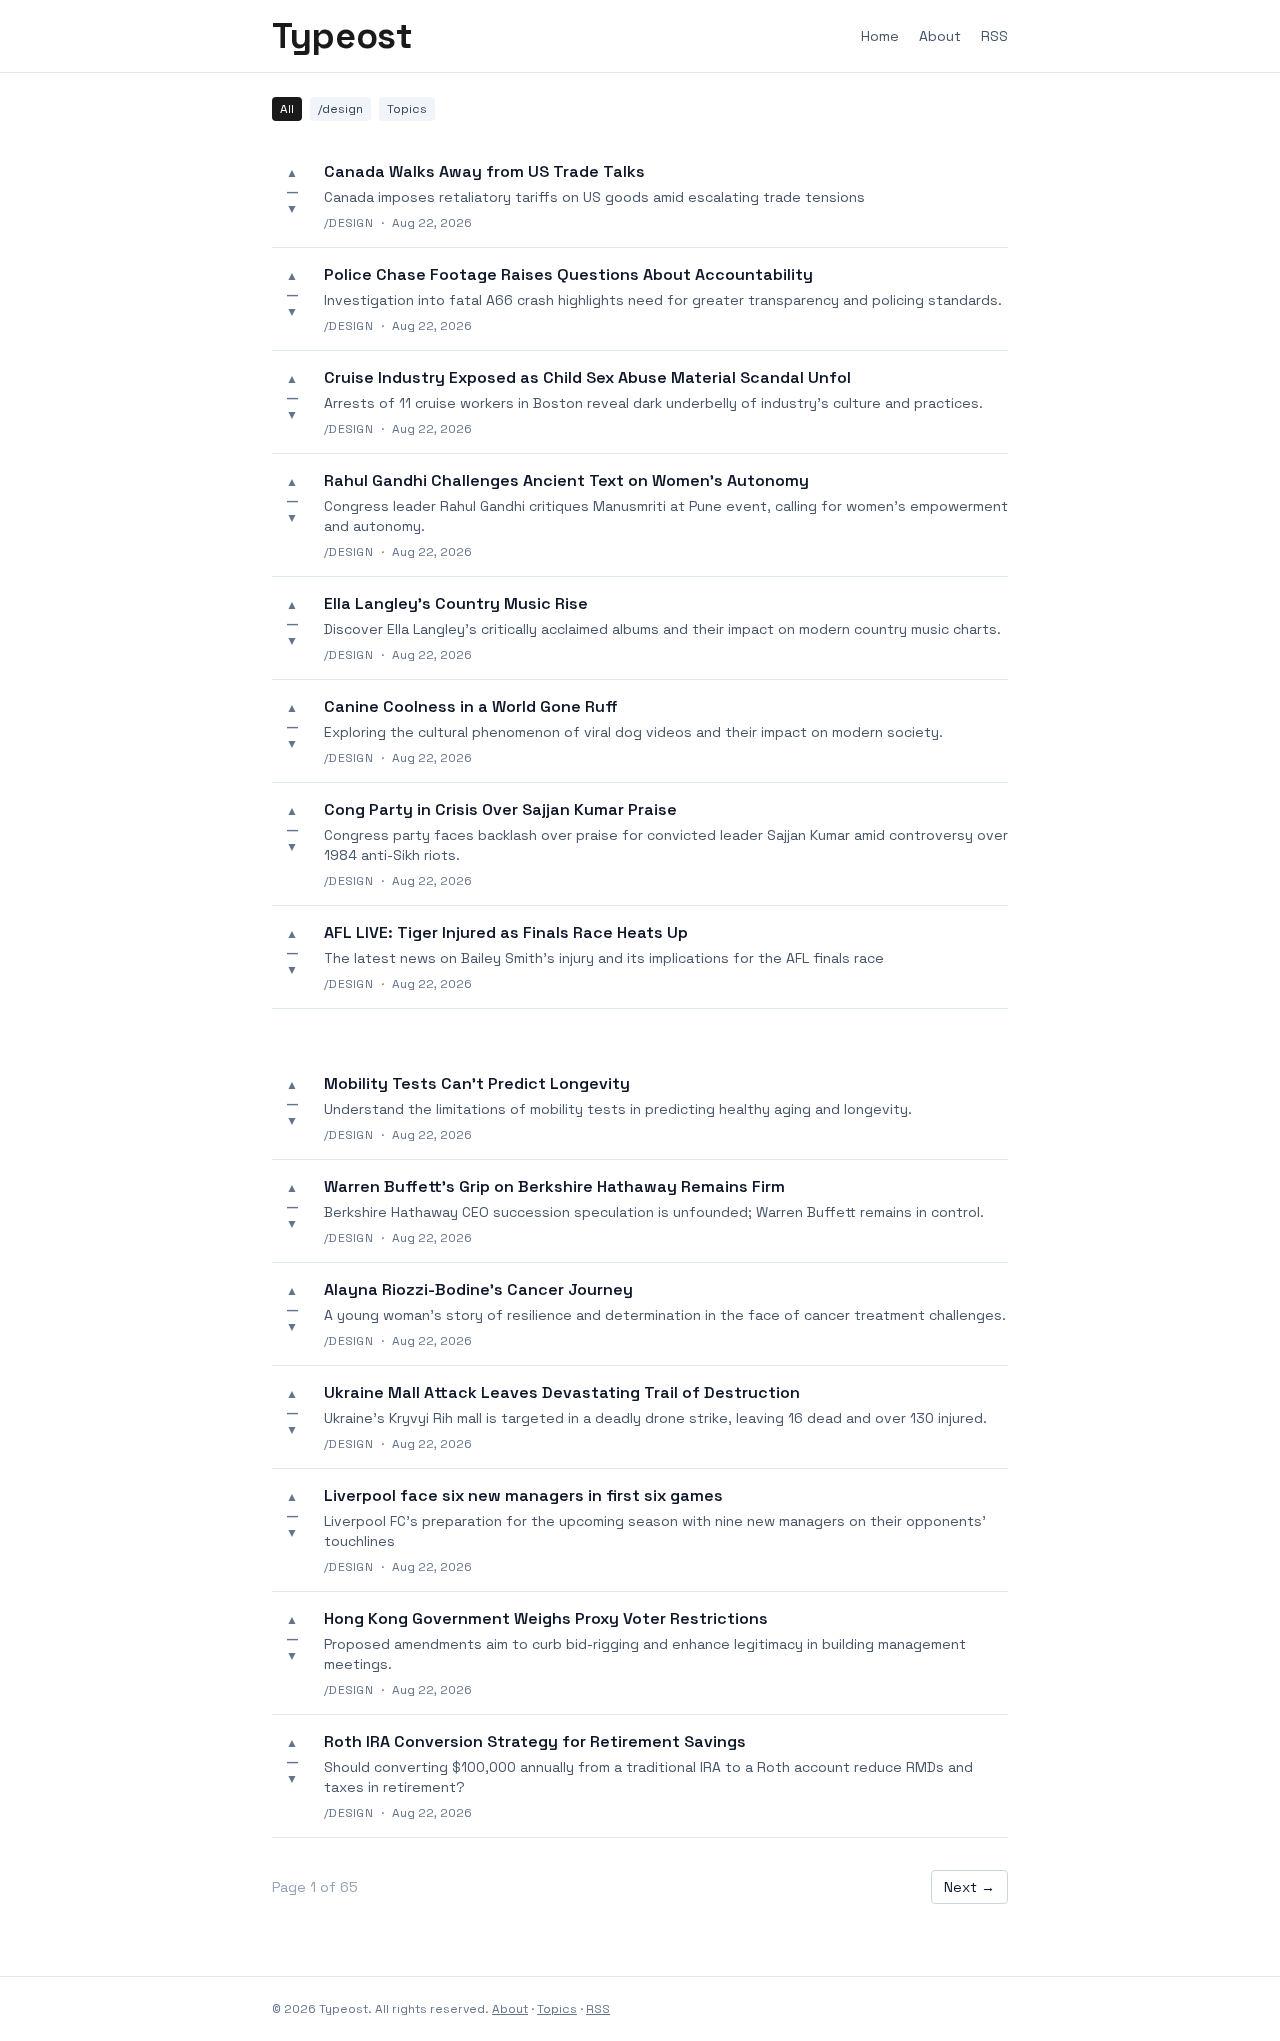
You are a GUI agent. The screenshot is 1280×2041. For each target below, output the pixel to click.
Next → (969, 1887)
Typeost (342, 36)
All (287, 109)
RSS (994, 36)
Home (880, 36)
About (940, 36)
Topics (407, 109)
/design (340, 109)
